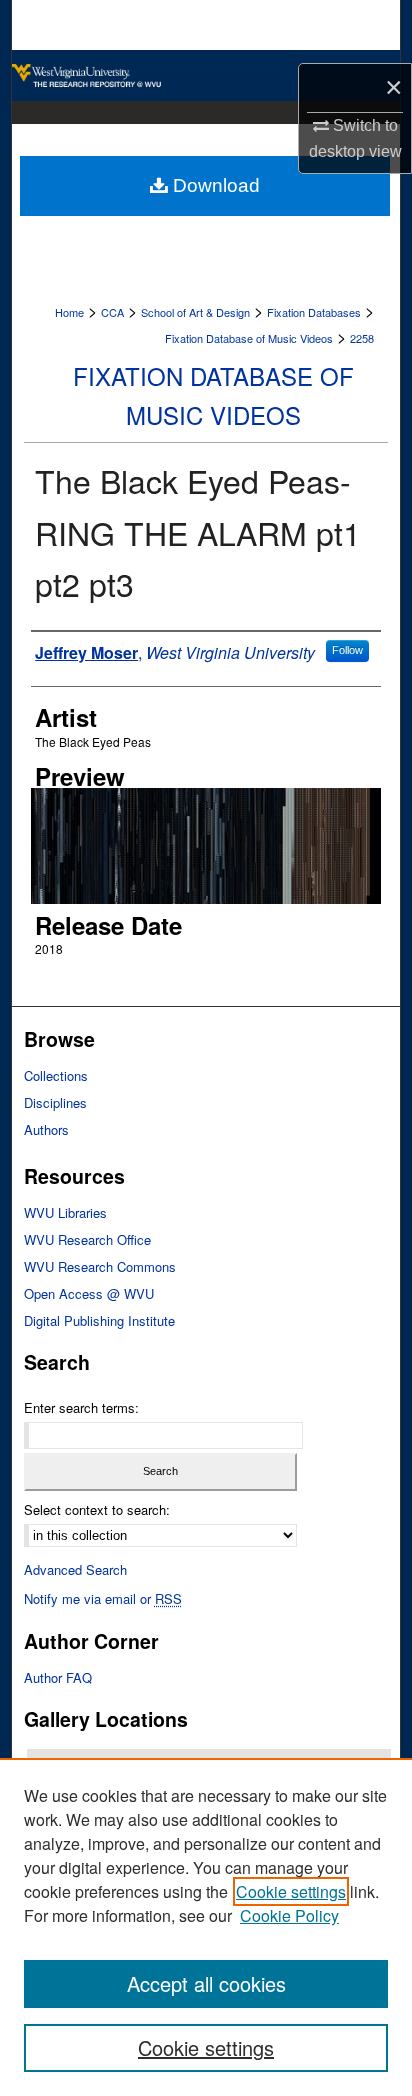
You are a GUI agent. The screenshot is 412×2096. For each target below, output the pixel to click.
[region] (206, 1927)
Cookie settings (291, 1891)
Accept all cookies (206, 1983)
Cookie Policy (289, 1915)
